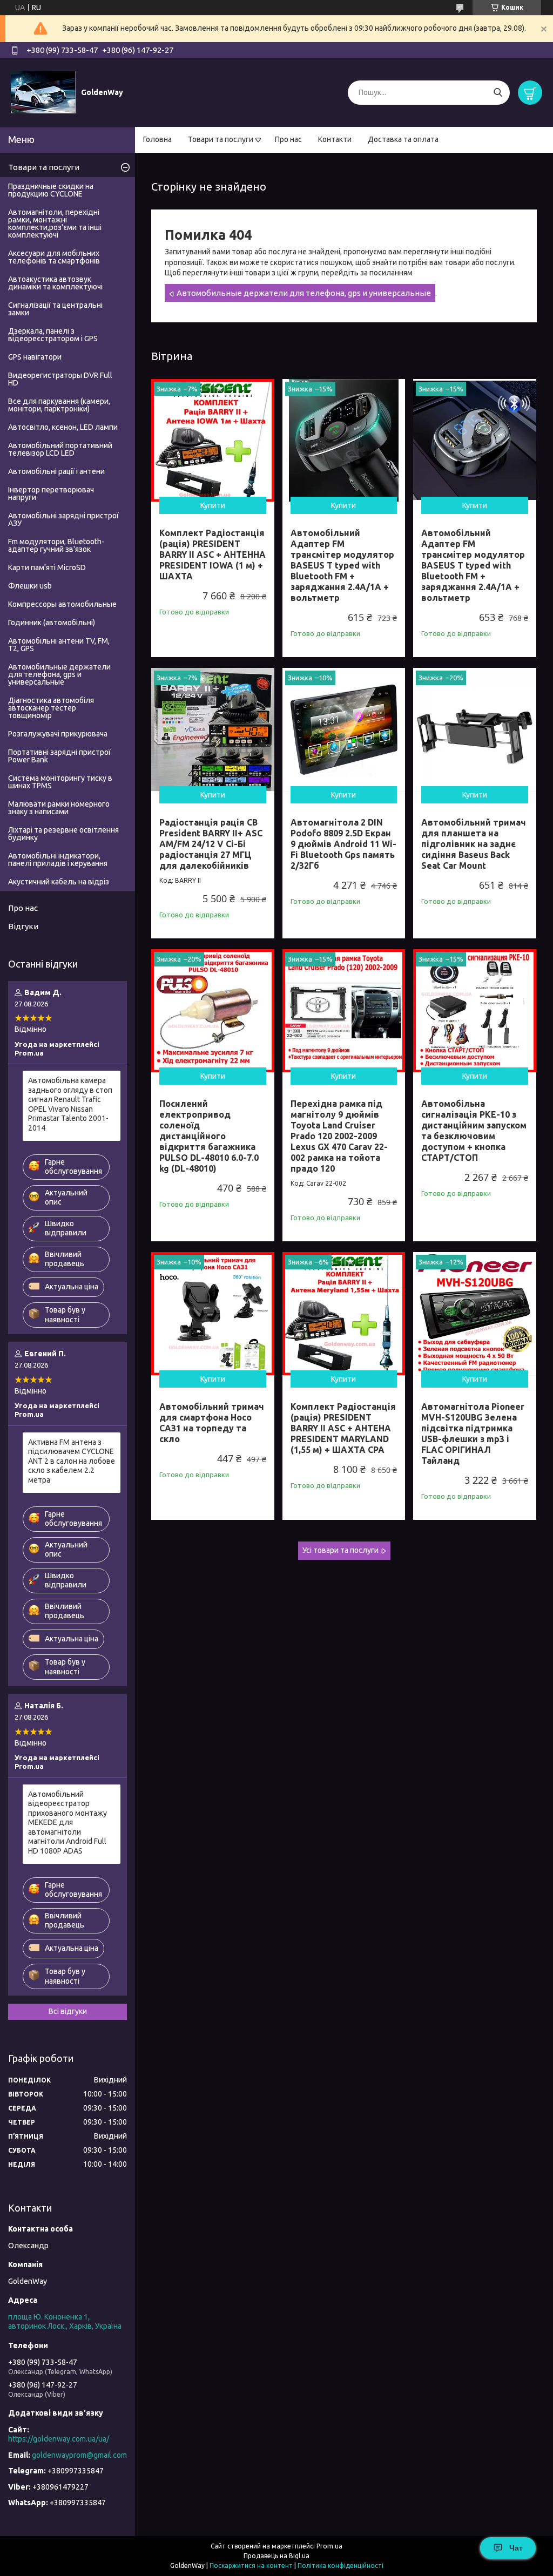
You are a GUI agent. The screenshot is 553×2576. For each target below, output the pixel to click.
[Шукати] (498, 93)
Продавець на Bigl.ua (276, 2556)
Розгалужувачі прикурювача (58, 734)
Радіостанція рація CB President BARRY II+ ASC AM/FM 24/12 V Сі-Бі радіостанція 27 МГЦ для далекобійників (211, 844)
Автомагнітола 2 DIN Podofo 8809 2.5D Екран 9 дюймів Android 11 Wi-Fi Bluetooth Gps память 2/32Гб (343, 844)
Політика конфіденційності (340, 2565)
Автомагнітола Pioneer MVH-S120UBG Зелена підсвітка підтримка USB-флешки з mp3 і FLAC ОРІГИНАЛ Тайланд (473, 1434)
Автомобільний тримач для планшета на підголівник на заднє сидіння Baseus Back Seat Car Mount (474, 844)
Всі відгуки (68, 2011)
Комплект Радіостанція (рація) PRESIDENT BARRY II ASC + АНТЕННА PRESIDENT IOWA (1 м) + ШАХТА (213, 555)
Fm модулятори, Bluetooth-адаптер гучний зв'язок (56, 545)
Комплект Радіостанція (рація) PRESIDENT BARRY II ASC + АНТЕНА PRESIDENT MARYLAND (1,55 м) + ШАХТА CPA (343, 1428)
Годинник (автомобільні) (52, 623)
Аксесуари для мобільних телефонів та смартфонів (54, 257)
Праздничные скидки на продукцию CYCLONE (51, 190)
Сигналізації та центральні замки (55, 309)
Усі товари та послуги (340, 1550)
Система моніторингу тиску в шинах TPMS (60, 782)
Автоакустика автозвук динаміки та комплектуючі (55, 283)
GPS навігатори (35, 357)
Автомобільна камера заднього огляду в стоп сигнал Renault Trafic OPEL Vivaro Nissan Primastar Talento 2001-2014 (70, 1104)
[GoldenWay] (43, 92)
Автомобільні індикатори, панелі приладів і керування (58, 860)
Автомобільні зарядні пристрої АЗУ (63, 519)
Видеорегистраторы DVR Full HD (60, 379)
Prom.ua (329, 2546)
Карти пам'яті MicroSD (47, 567)
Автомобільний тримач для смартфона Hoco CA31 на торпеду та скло (212, 1423)
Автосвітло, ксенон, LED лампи (63, 427)
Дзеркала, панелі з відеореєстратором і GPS (53, 335)
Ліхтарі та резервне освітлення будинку (63, 834)
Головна (157, 139)
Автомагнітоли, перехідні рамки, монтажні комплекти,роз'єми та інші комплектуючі (55, 224)
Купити (213, 505)
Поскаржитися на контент (251, 2565)
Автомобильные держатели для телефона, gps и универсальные (304, 293)
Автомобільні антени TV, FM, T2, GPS (59, 645)
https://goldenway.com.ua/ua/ (59, 2439)
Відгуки (23, 926)
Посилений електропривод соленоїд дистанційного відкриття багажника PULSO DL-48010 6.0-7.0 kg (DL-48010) (209, 1136)
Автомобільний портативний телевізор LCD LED (60, 449)
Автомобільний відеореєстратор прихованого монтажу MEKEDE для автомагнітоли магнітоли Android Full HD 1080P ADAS (68, 1823)
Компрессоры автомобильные (62, 604)
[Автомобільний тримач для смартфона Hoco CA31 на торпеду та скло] (213, 1314)
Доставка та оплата (403, 139)
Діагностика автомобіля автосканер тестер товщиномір (51, 708)
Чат (516, 2548)
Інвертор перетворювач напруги (51, 493)
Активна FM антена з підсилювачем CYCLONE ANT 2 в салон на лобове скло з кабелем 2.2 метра (72, 1461)
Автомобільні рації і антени (56, 471)
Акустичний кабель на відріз (59, 882)
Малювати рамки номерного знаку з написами (59, 808)
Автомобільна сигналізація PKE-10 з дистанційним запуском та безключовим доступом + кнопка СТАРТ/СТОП (474, 1131)
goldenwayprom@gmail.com (79, 2455)
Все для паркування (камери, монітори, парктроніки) (59, 405)
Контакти (335, 139)
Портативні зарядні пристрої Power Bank (59, 756)
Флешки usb (30, 586)
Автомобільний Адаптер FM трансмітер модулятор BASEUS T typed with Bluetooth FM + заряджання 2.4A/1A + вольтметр (342, 565)
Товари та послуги (221, 139)
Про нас (288, 139)
